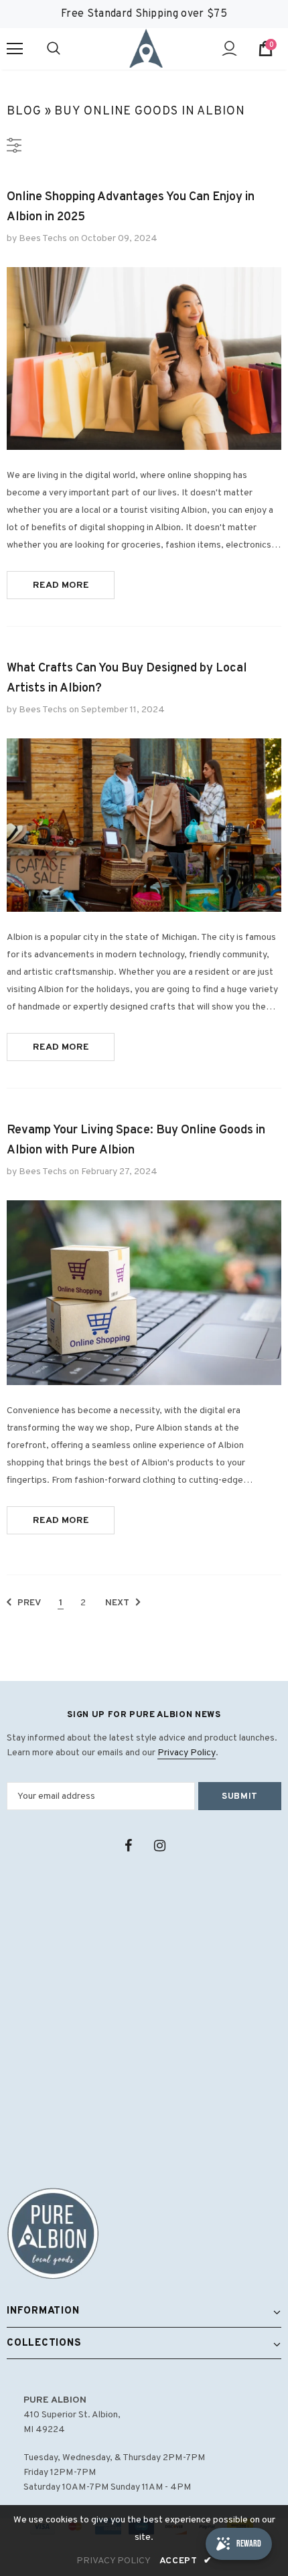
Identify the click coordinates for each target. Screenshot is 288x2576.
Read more (61, 585)
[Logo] (146, 48)
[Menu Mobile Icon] (15, 49)
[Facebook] (128, 1846)
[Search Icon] (67, 49)
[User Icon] (229, 49)
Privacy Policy (187, 1753)
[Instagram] (159, 1846)
